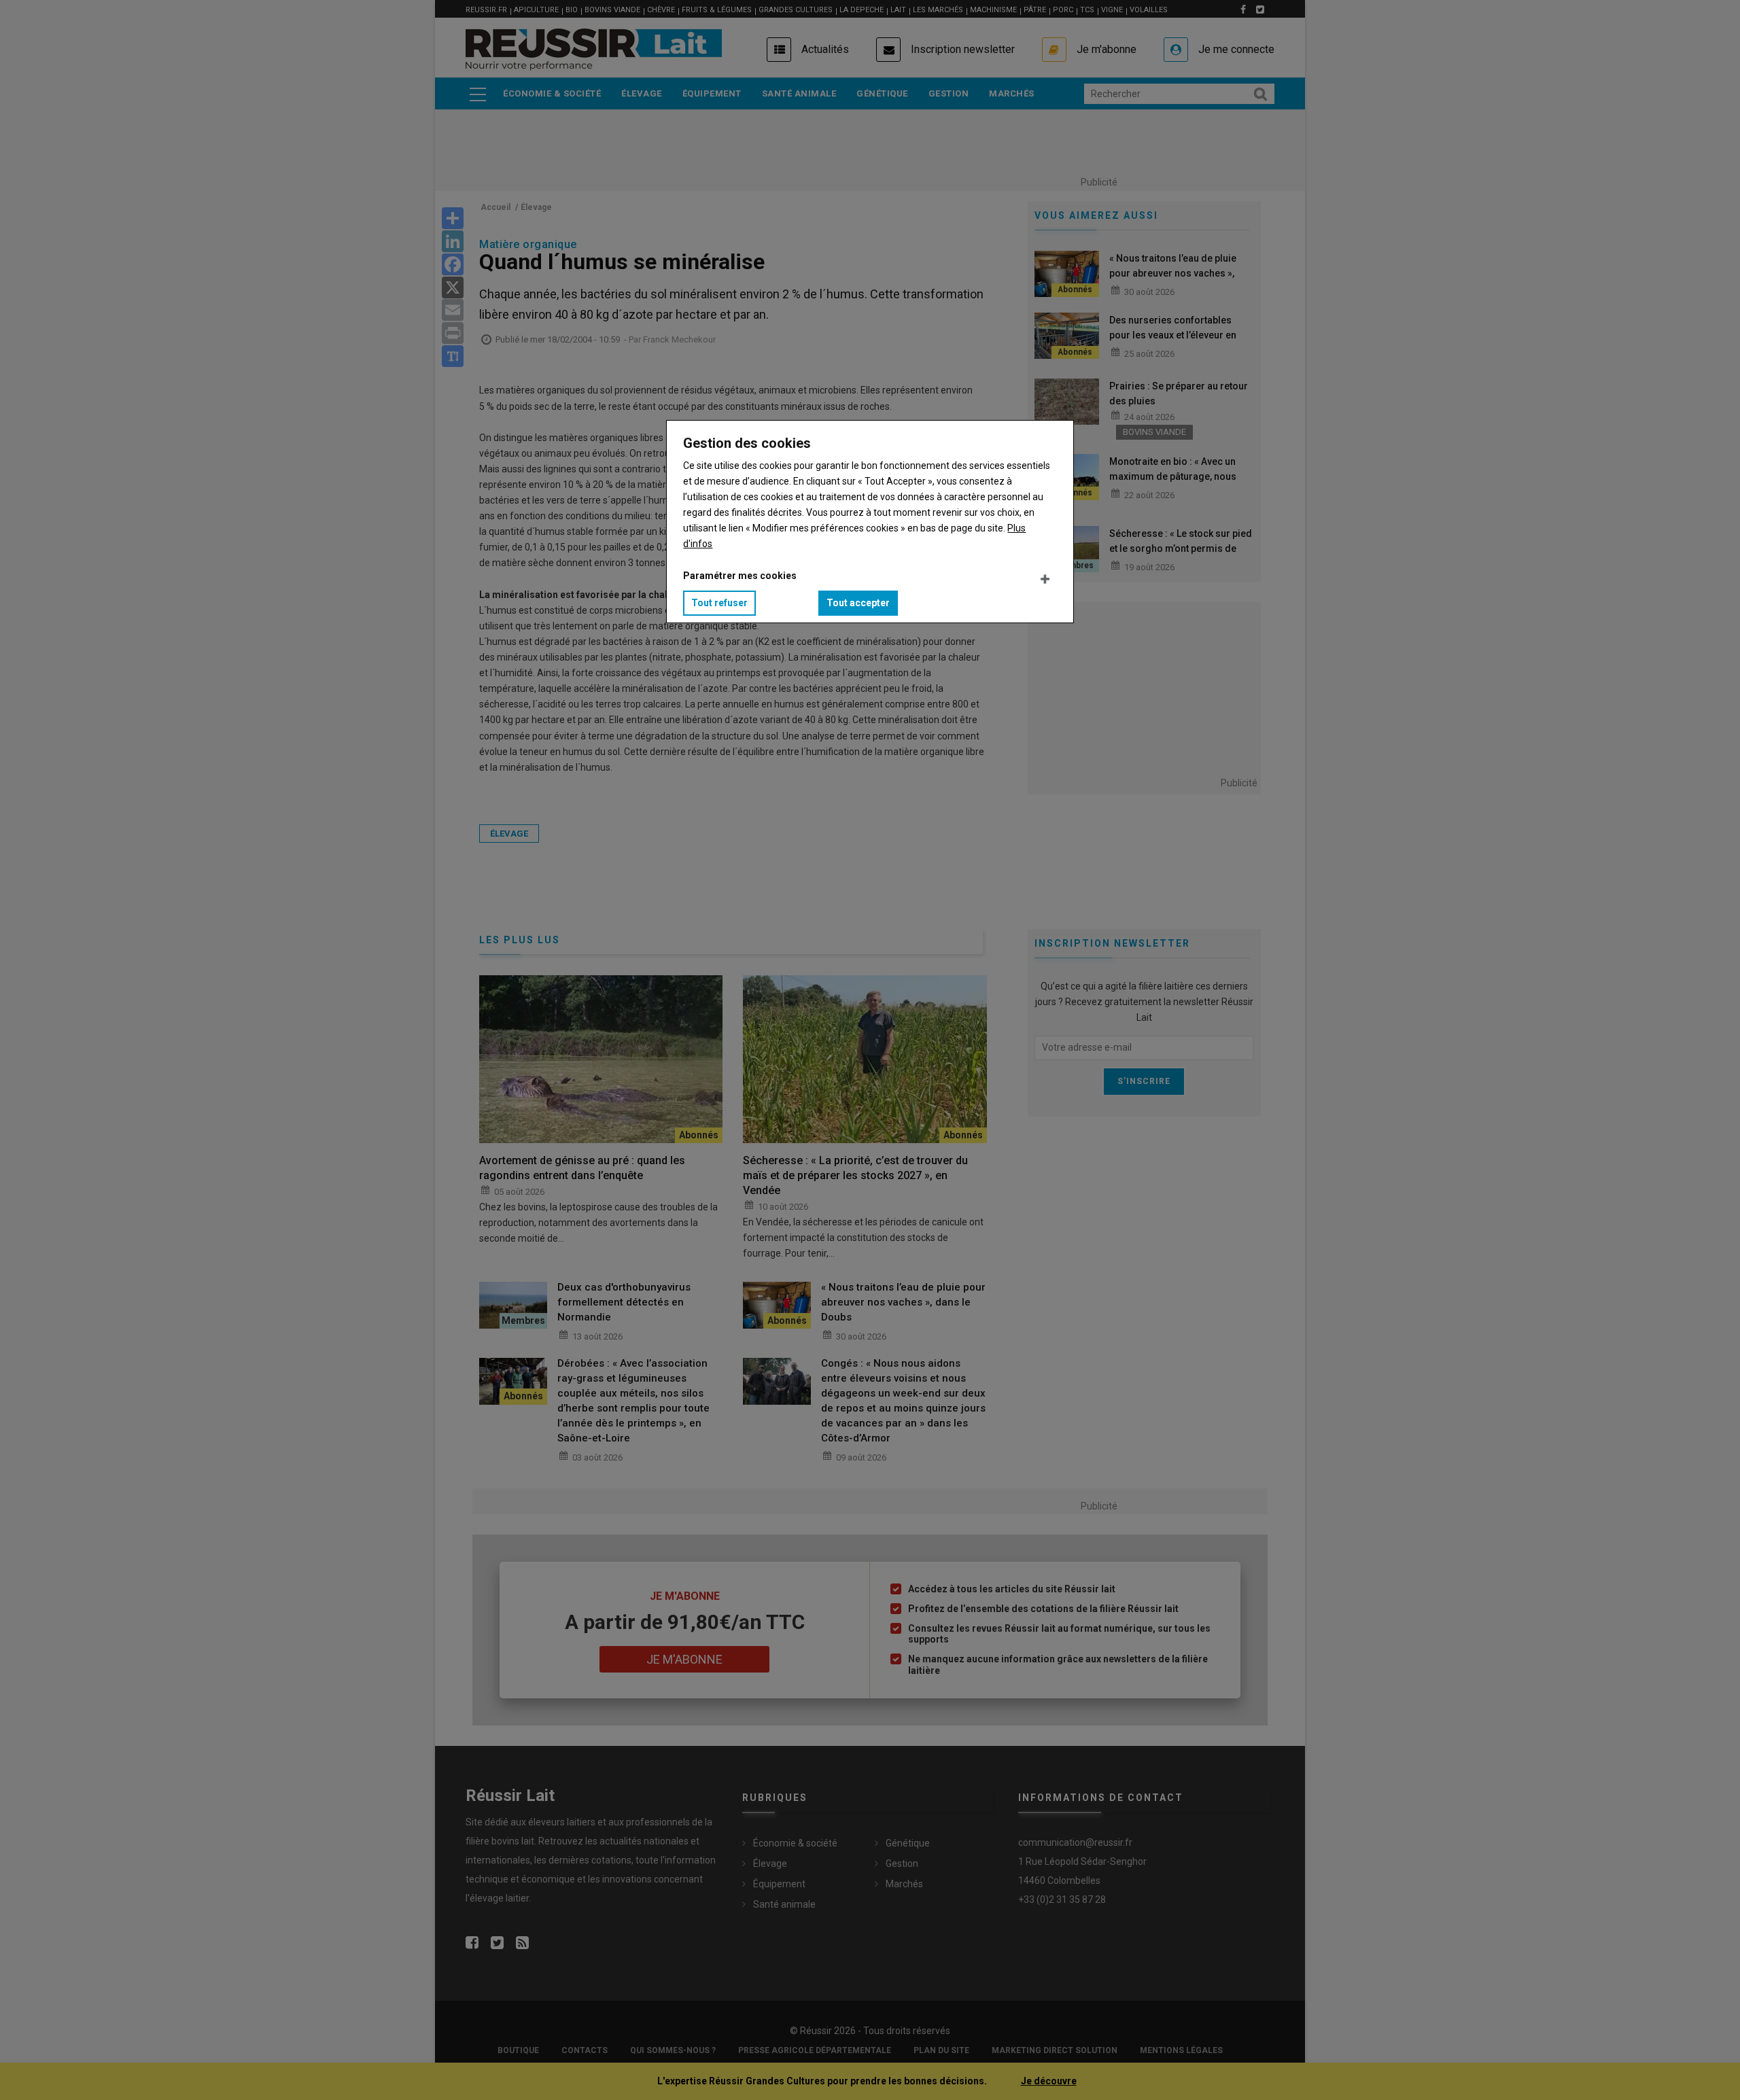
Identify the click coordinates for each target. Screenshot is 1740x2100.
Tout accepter (858, 603)
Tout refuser (719, 603)
